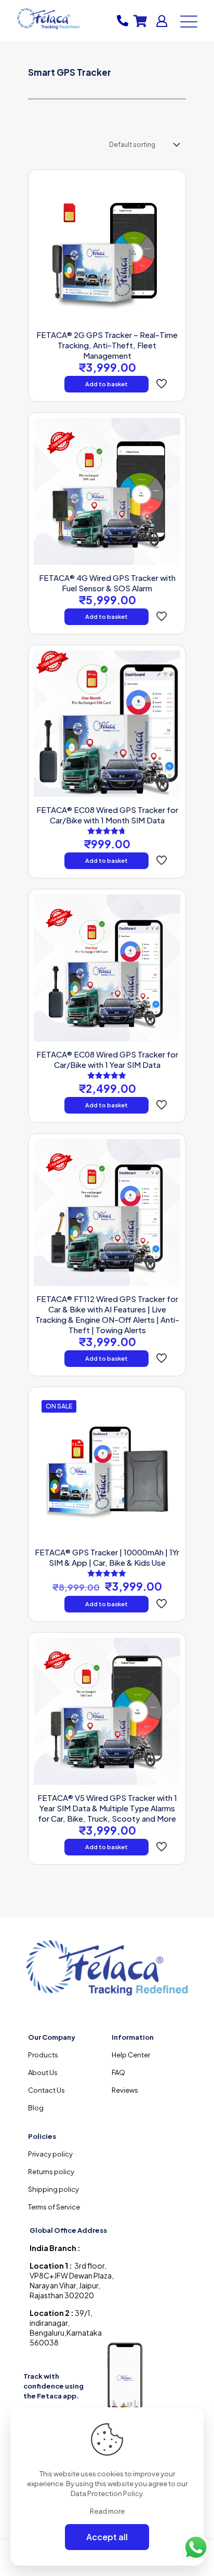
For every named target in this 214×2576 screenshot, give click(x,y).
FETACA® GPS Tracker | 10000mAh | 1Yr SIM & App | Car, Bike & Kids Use (107, 1557)
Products (43, 2055)
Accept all (107, 2537)
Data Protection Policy (106, 2493)
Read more (107, 2511)
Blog (36, 2108)
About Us (43, 2072)
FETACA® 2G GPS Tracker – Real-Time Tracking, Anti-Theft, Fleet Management (107, 345)
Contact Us (46, 2090)
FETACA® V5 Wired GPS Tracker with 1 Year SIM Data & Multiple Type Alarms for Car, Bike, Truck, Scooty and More (107, 1808)
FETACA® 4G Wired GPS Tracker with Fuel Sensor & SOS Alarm (107, 583)
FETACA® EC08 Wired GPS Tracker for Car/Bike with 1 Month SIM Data (107, 815)
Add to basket (106, 384)
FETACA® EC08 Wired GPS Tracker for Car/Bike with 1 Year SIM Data (107, 1059)
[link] (126, 2380)
